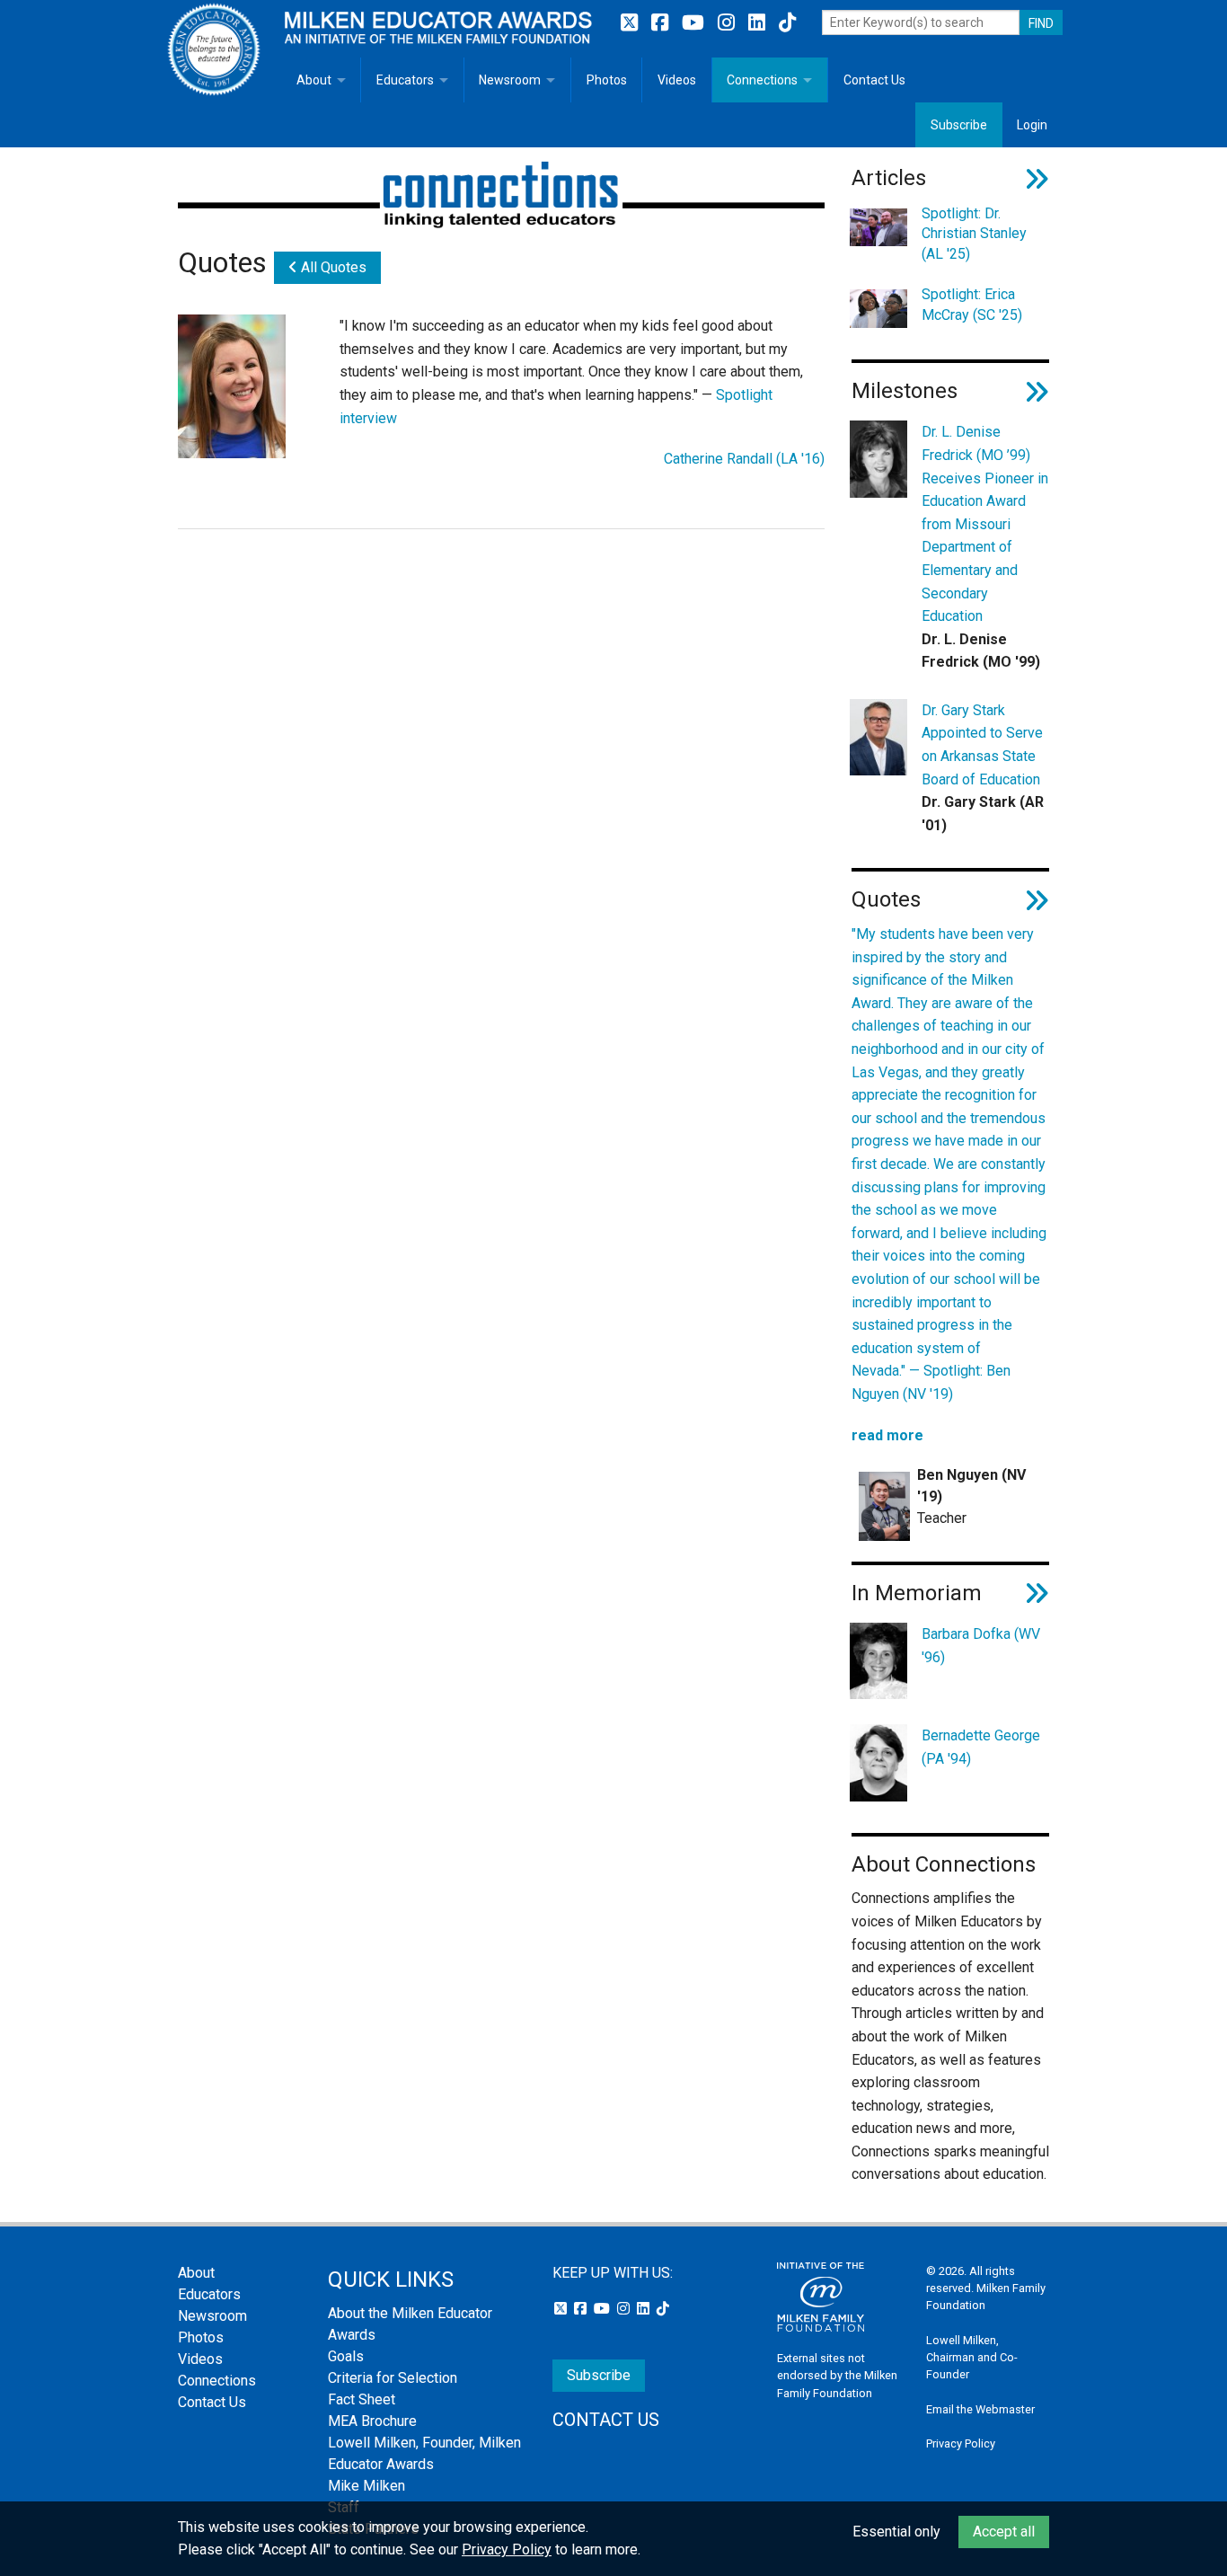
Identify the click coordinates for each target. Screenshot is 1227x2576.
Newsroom (510, 80)
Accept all (1004, 2532)
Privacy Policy (961, 2443)
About (314, 80)
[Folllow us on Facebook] (662, 23)
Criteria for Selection (393, 2378)
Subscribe (959, 125)
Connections (762, 80)
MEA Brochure (372, 2421)
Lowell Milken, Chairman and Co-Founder (972, 2357)
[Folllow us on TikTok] (787, 23)
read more (887, 1435)
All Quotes (332, 267)
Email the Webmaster (980, 2409)
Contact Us (874, 80)
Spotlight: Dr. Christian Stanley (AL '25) (974, 234)
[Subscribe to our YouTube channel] (695, 23)
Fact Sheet (362, 2399)
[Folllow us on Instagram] (728, 23)
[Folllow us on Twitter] (631, 23)
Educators (405, 80)
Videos (677, 80)
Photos (607, 80)
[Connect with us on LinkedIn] (759, 23)
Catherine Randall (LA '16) (744, 459)
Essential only (896, 2532)
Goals (346, 2356)
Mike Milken (366, 2486)
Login (1032, 125)
